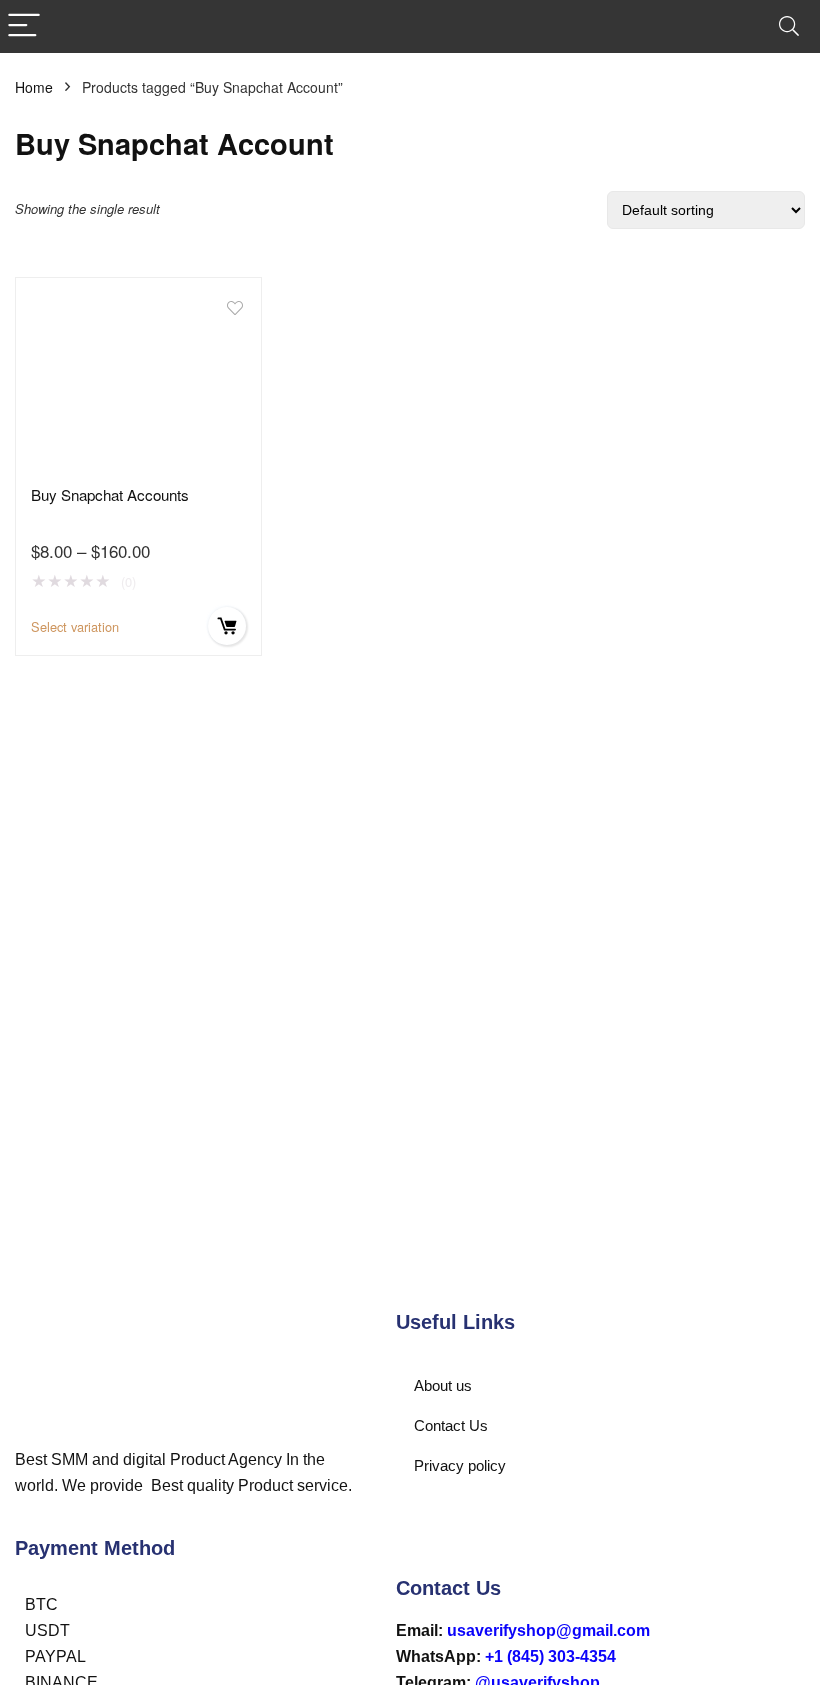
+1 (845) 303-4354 (550, 1656)
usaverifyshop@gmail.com (548, 1630)
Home (34, 87)
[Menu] (24, 26)
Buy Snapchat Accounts (110, 494)
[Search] (789, 26)
